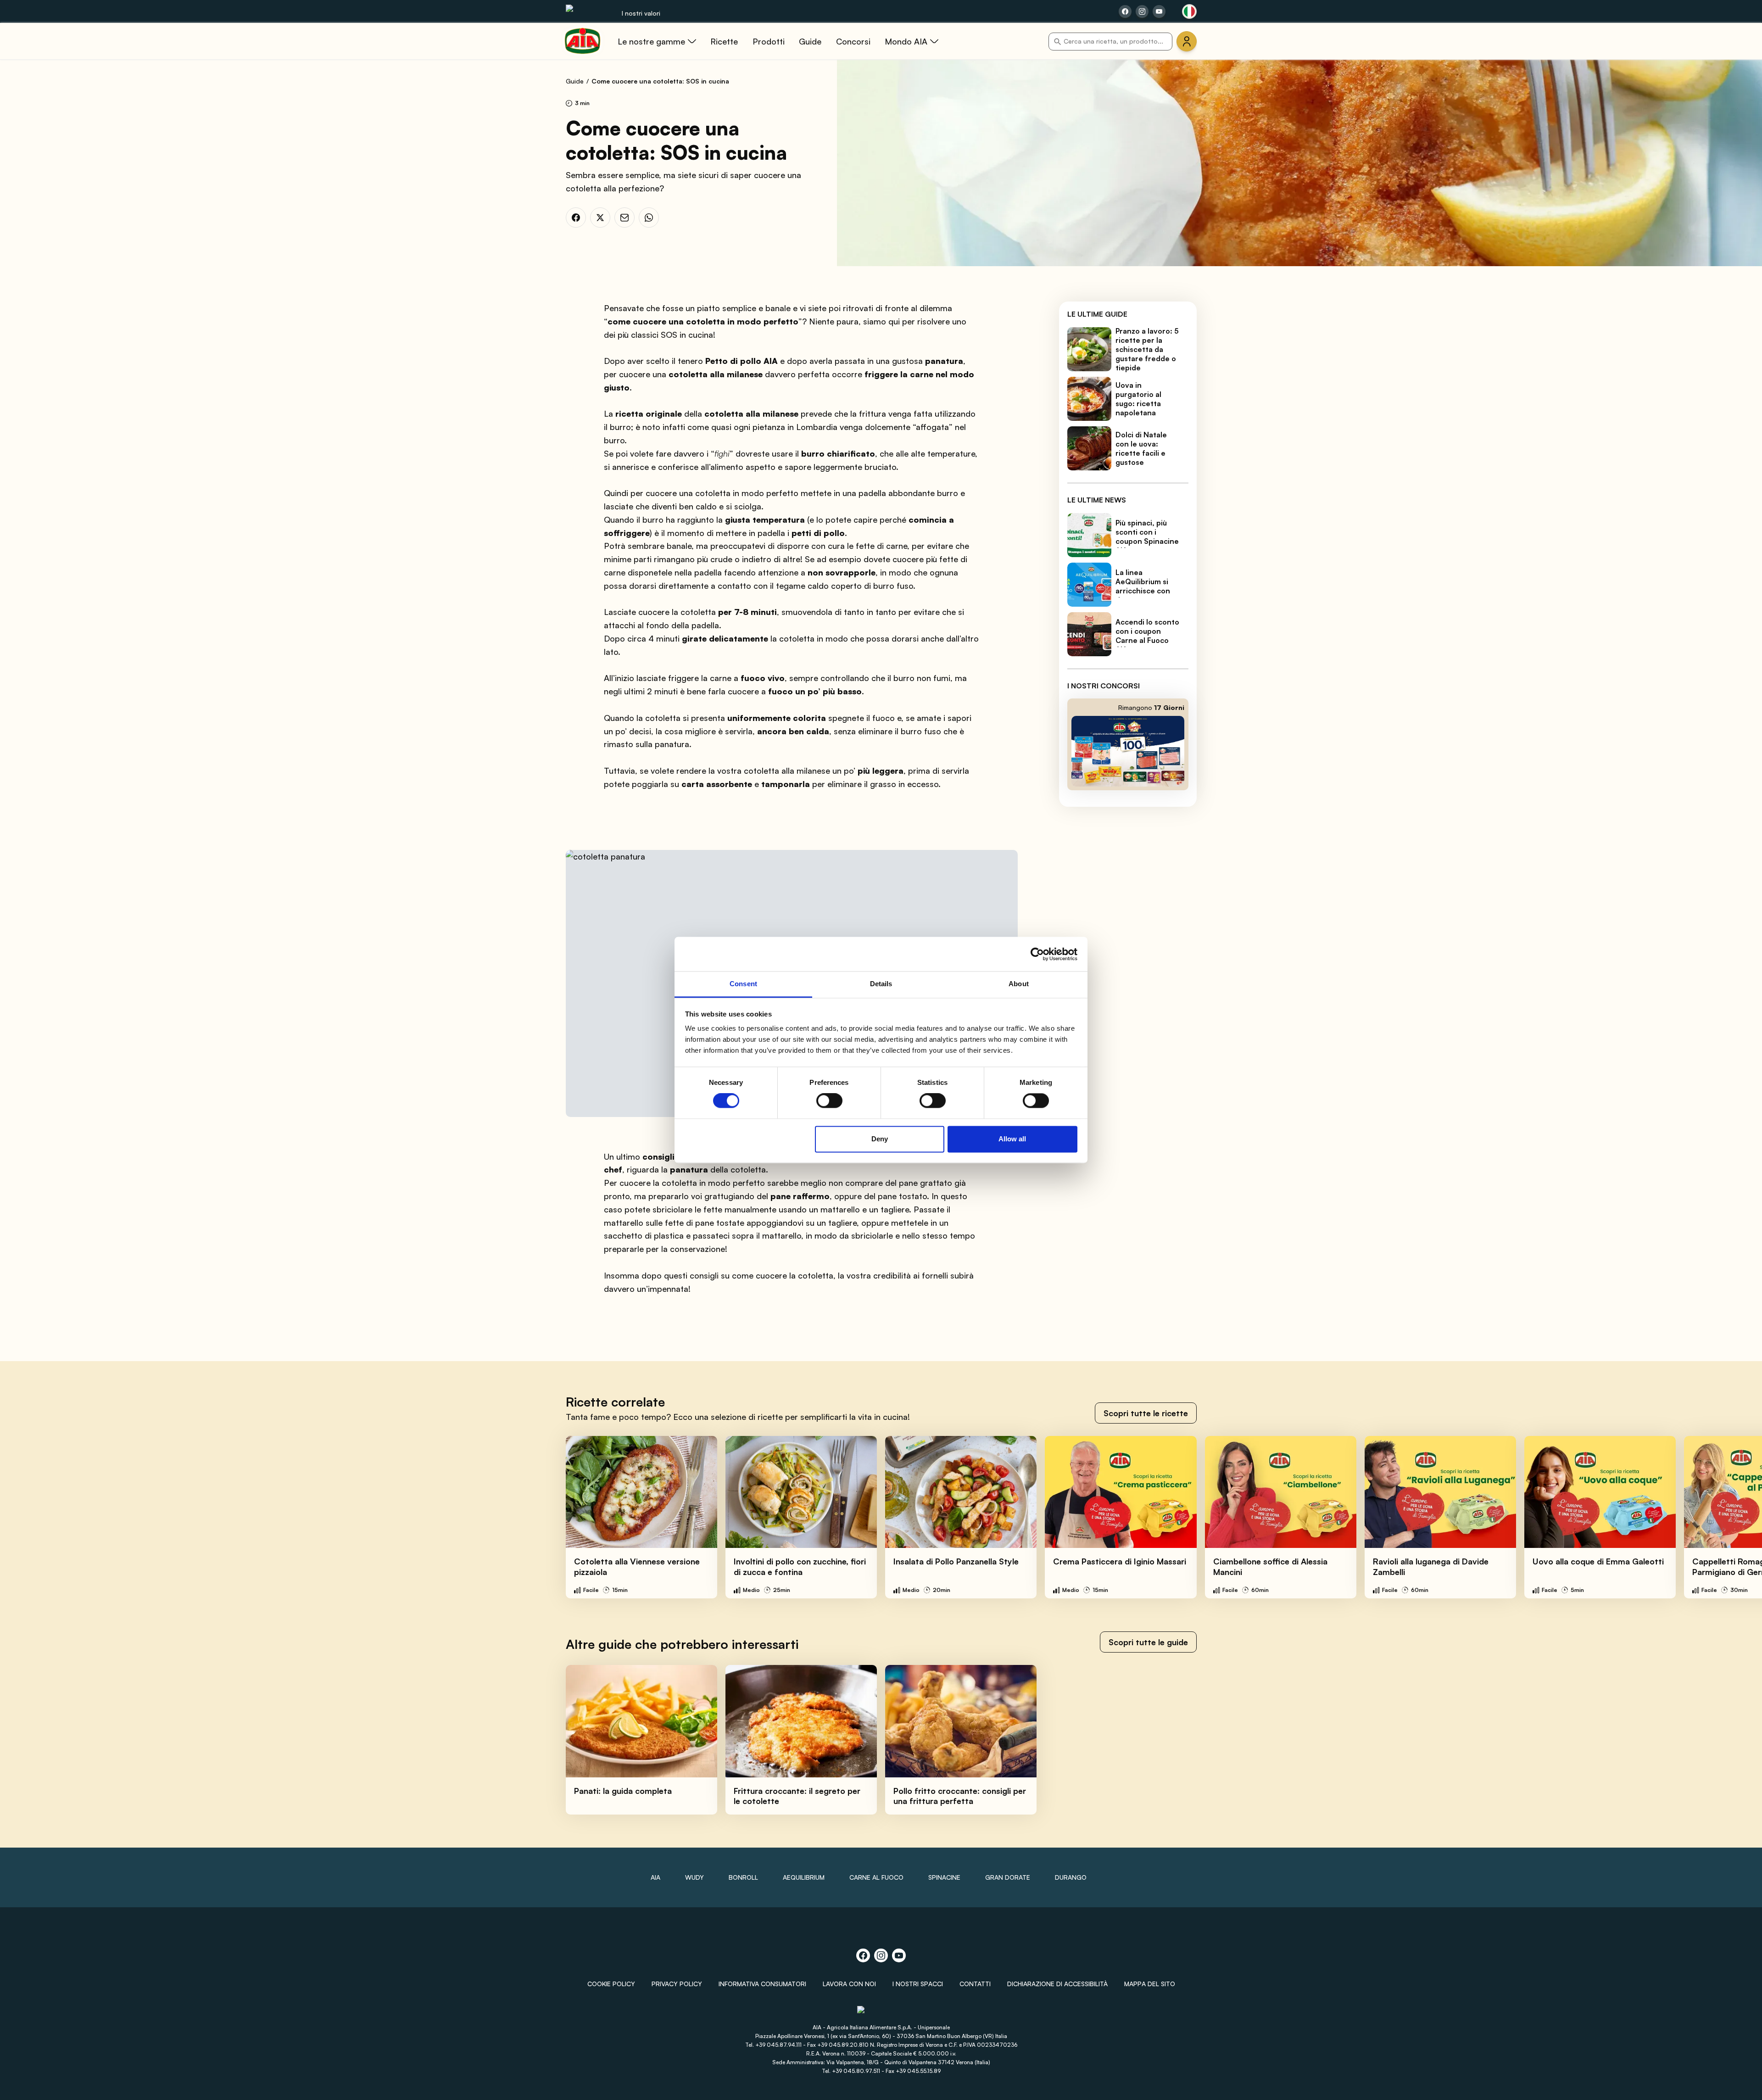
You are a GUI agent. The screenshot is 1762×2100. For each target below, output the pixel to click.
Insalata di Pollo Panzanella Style (956, 1561)
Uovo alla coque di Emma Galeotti (1598, 1561)
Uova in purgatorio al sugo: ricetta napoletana (1138, 399)
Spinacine (944, 1877)
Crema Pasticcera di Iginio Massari (1120, 1561)
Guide (575, 81)
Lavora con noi (849, 1984)
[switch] (829, 1101)
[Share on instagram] (1142, 11)
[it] (1189, 11)
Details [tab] (881, 984)
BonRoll (743, 1877)
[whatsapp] (649, 218)
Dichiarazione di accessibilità (1057, 1984)
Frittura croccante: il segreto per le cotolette (797, 1796)
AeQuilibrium (804, 1877)
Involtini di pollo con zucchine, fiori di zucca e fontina (800, 1567)
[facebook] (576, 218)
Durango (1071, 1877)
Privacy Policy (677, 1984)
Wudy (694, 1877)
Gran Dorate (1008, 1877)
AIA (655, 1877)
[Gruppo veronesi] (881, 2013)
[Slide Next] (1735, 1517)
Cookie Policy (611, 1984)
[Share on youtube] (1159, 11)
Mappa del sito (1150, 1984)
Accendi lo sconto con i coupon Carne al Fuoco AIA (1147, 636)
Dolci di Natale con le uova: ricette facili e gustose (1141, 448)
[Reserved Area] (1187, 41)
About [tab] (1019, 984)
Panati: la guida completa (623, 1791)
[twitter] (600, 218)
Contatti (975, 1984)
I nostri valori (641, 13)
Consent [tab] (743, 984)
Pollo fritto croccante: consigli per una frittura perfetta (960, 1796)
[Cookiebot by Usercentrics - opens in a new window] (1037, 954)
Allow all (1012, 1139)
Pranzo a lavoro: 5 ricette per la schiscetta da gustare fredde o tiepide (1147, 349)
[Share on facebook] (1125, 11)
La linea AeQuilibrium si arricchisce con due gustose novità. (1143, 591)
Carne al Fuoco (876, 1877)
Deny (880, 1139)
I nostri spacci (918, 1984)
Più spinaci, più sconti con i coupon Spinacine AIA (1147, 536)
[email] (625, 218)
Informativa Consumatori (762, 1984)
